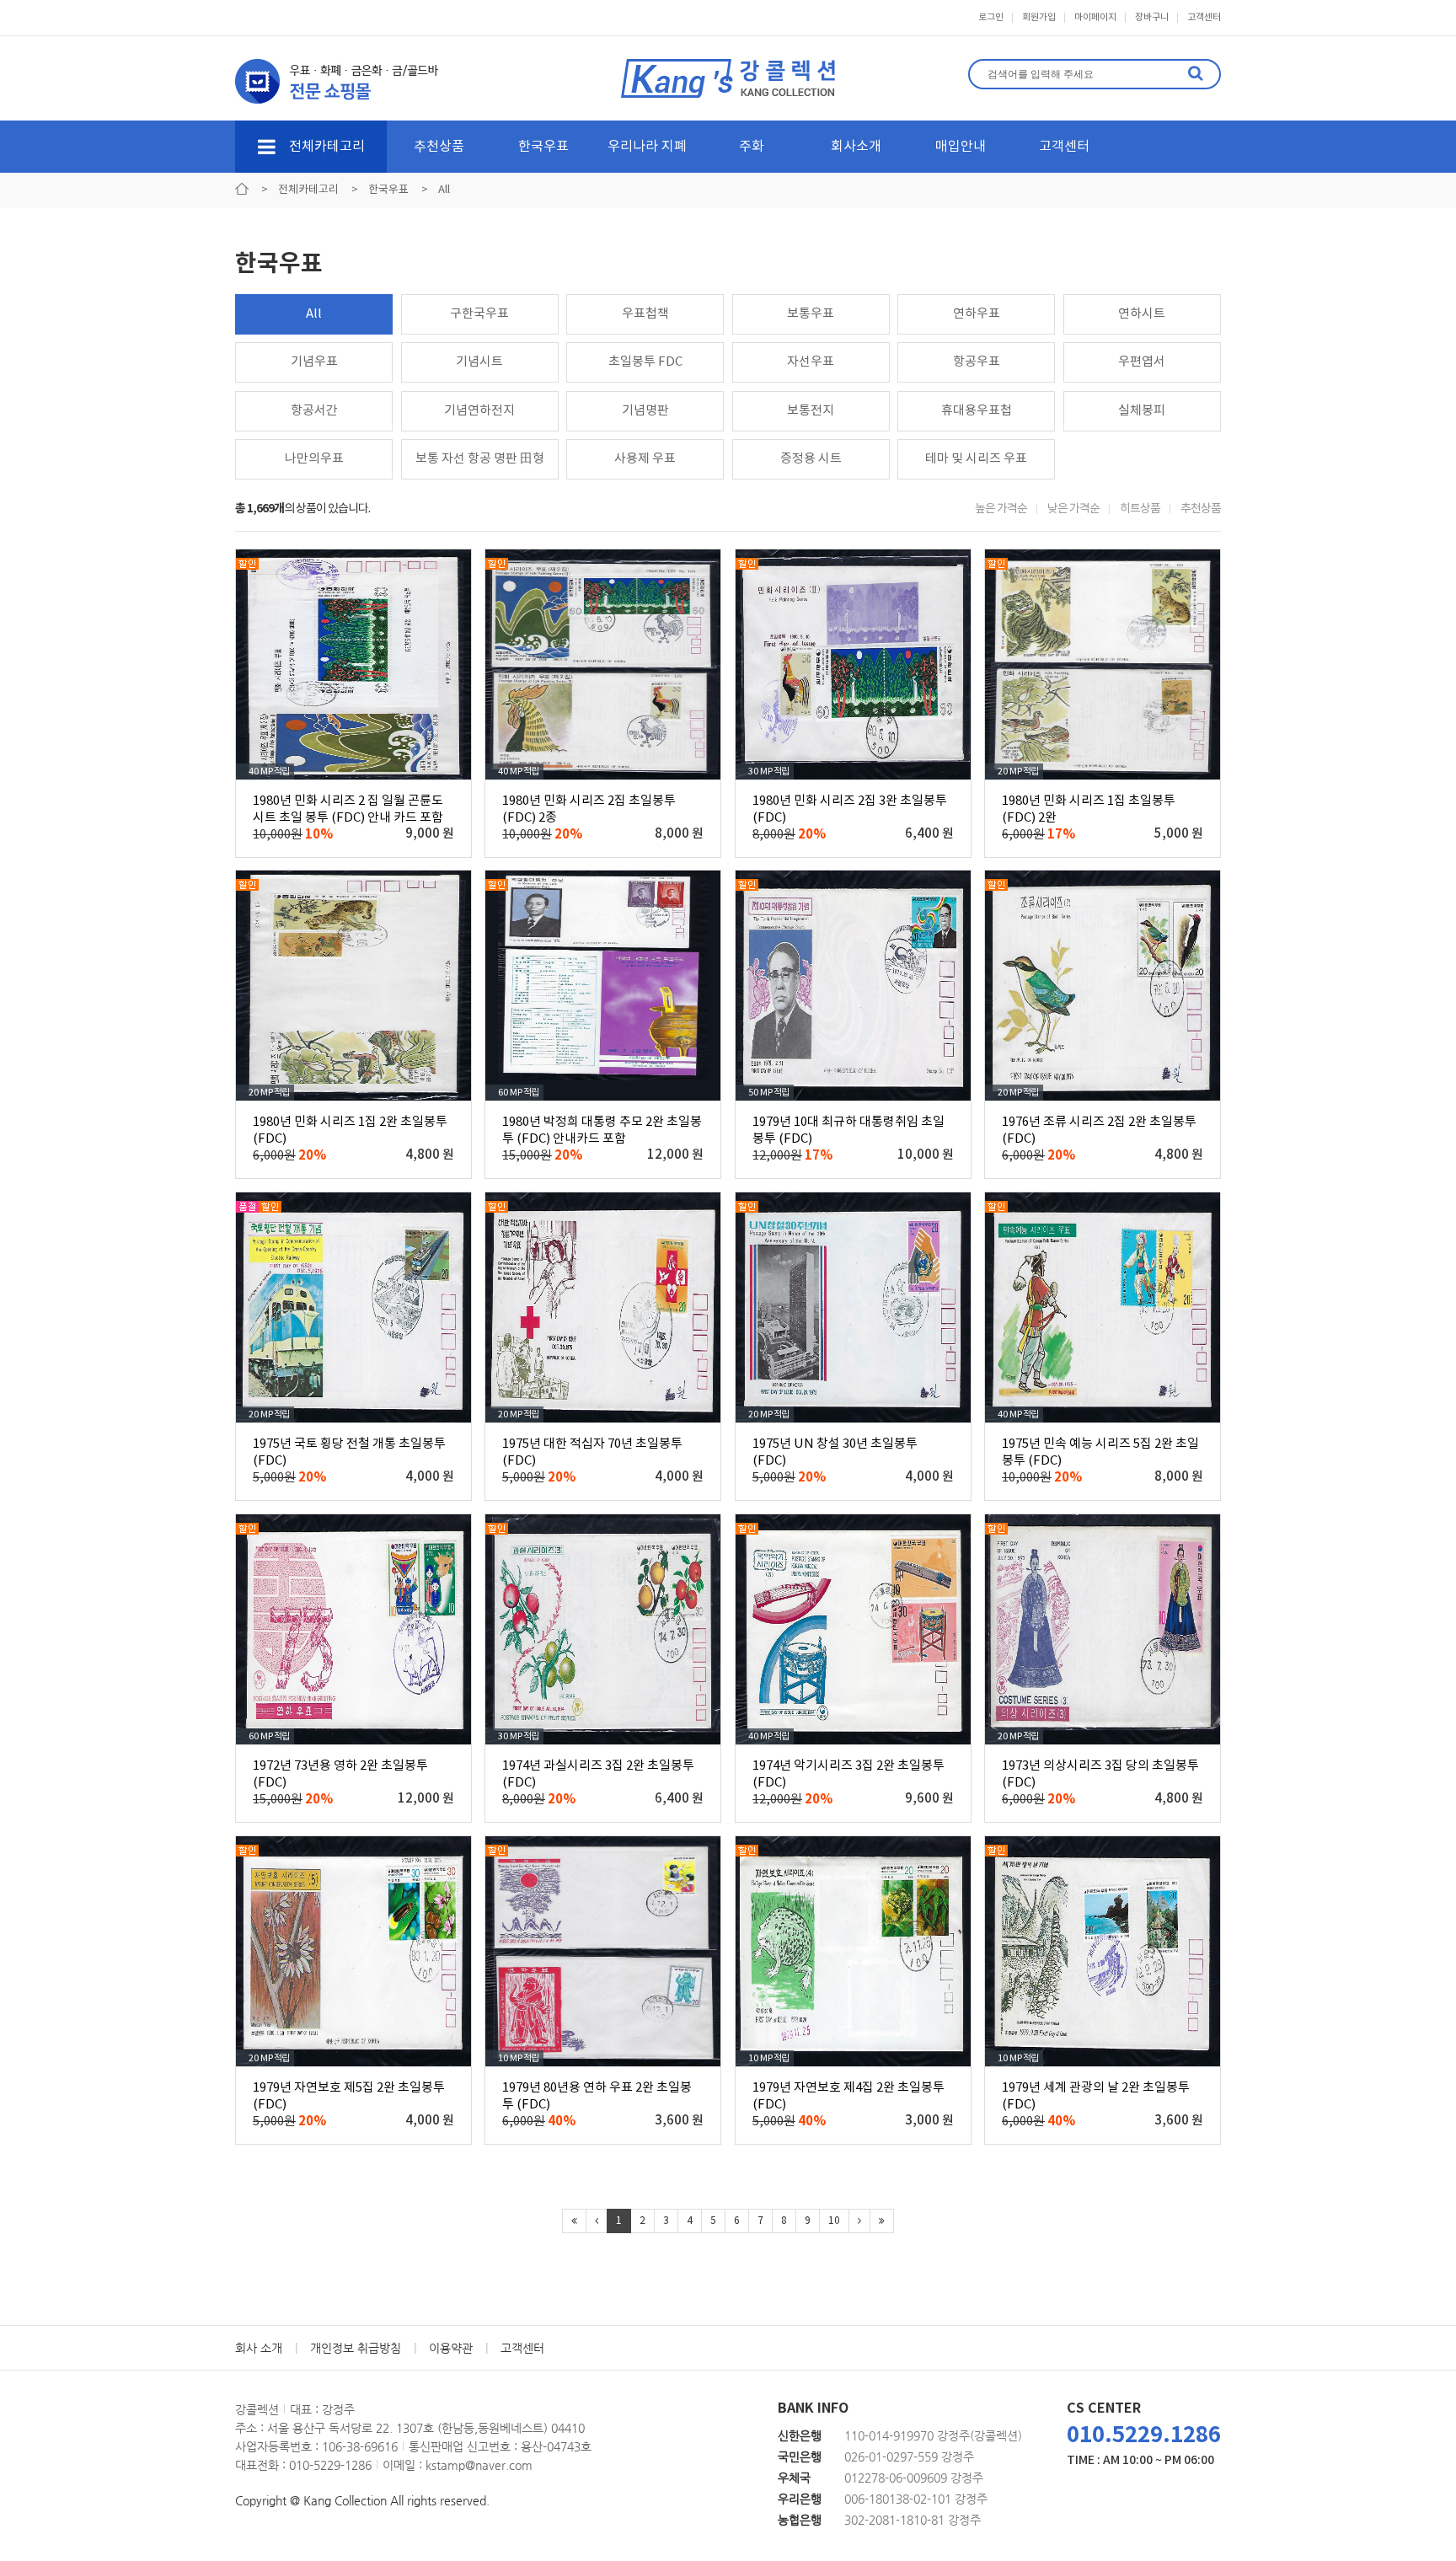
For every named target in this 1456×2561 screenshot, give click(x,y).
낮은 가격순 (1073, 509)
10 (834, 2221)
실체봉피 (1142, 411)
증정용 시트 (811, 459)
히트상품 (1140, 509)
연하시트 (1142, 314)
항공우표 (977, 362)
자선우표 (811, 362)
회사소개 (856, 147)
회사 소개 (259, 2348)
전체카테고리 (325, 147)
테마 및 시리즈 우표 (976, 459)
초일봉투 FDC (645, 362)
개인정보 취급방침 (356, 2348)
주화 (752, 147)
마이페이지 (1095, 17)
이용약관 (451, 2348)
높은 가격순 (1001, 509)
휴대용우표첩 (977, 411)
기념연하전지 (479, 411)
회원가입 (1039, 17)
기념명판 (645, 411)
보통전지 (811, 411)
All (314, 314)
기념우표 (314, 362)
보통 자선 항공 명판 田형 (480, 459)
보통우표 (811, 314)
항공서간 (314, 411)
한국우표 (543, 147)
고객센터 (1204, 17)
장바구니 (1152, 17)
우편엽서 (1142, 362)
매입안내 (961, 147)
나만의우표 (314, 459)
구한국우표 (479, 314)
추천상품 (439, 147)
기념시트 (479, 362)
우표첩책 (645, 314)
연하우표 (977, 314)
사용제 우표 (645, 459)
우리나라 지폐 (647, 147)
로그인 (991, 17)
